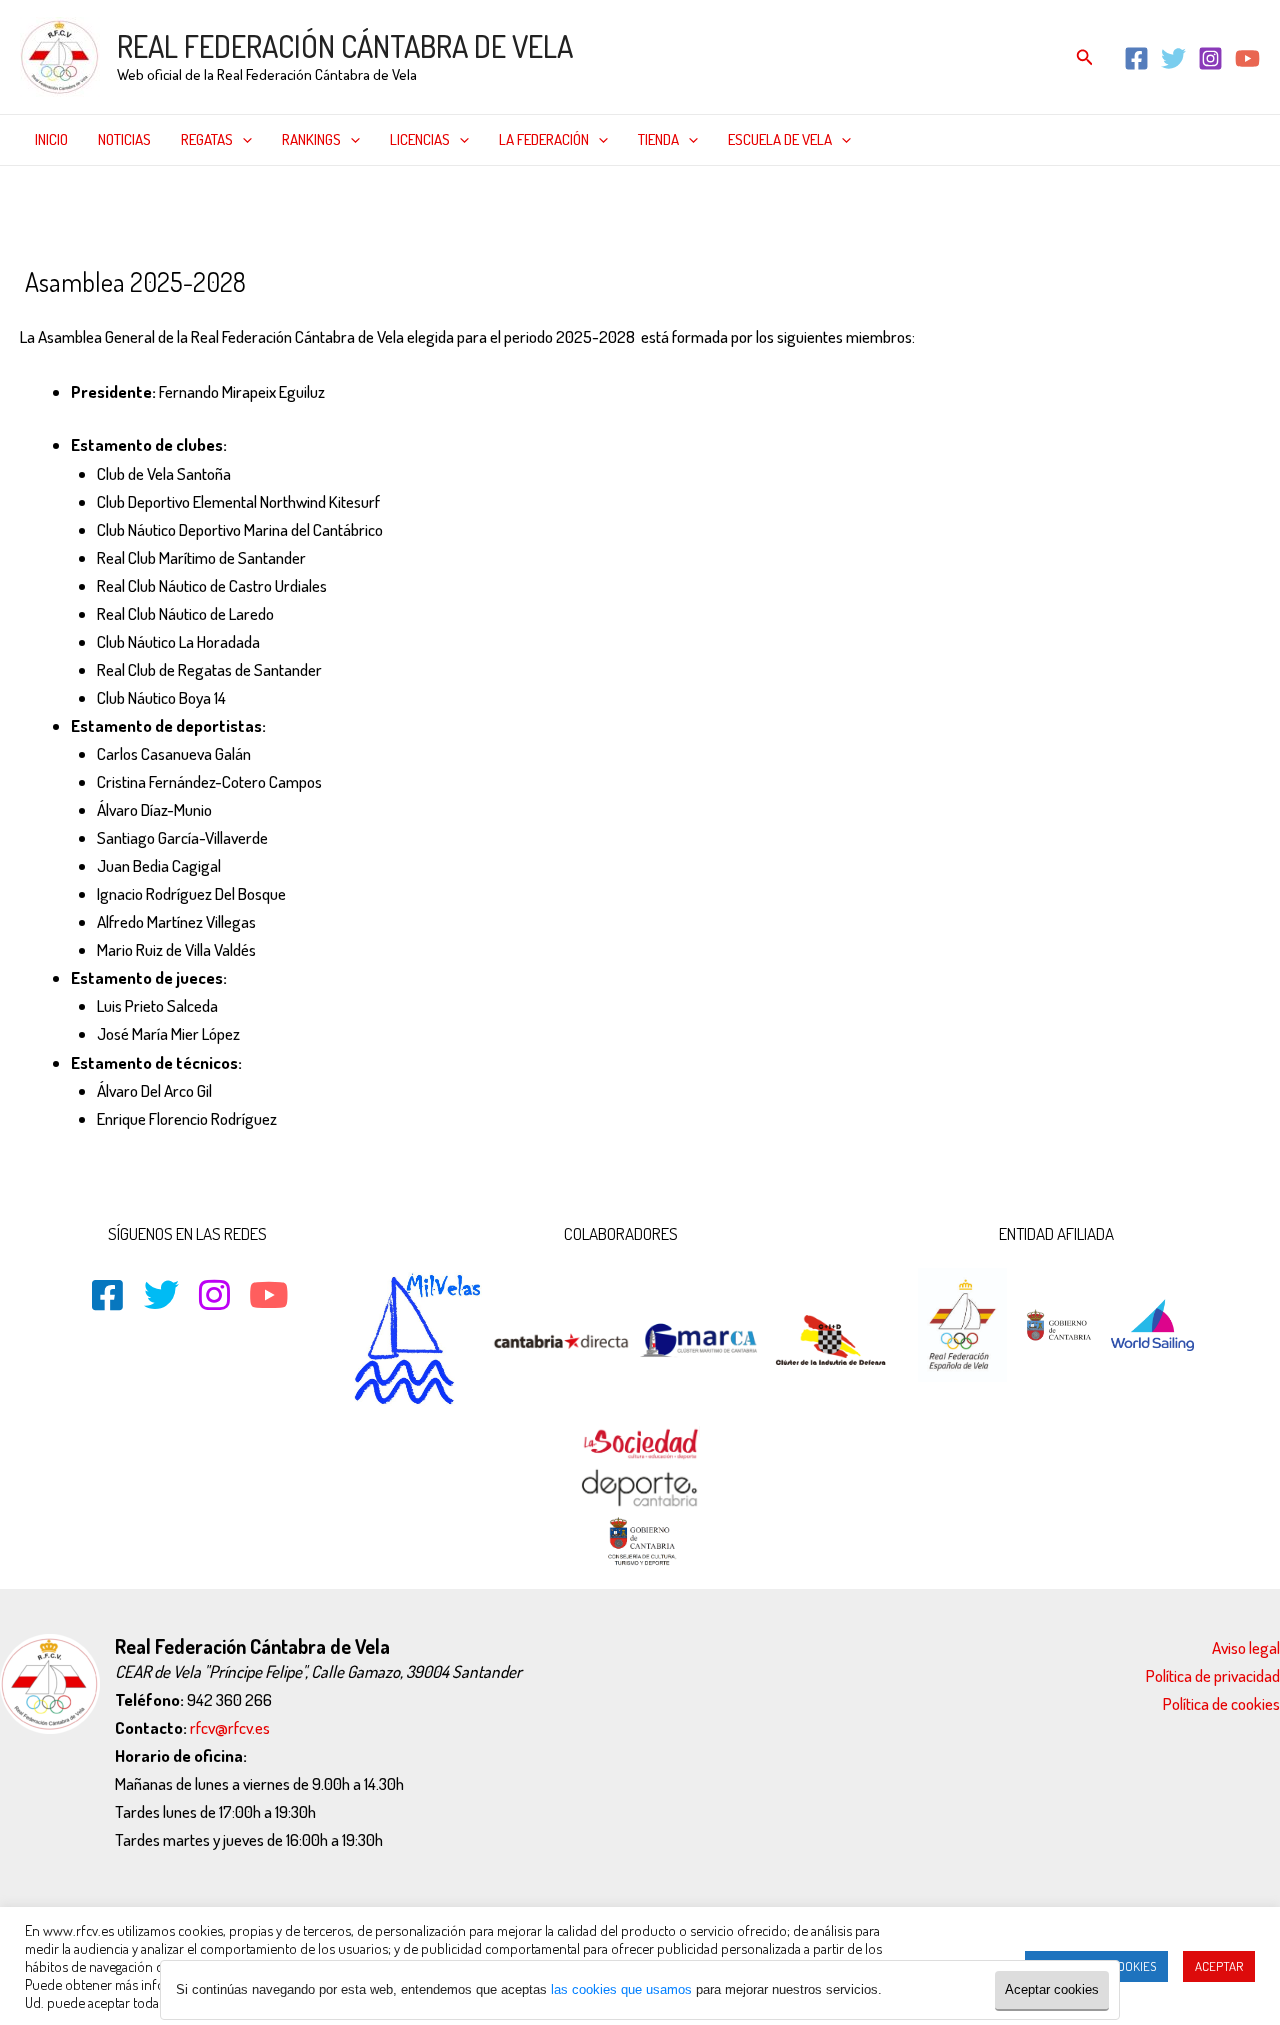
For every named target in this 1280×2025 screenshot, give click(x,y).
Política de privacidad (1213, 1675)
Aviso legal (1246, 1647)
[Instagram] (1210, 58)
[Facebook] (1136, 58)
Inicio (51, 139)
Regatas (207, 139)
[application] (242, 140)
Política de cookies (1221, 1703)
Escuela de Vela (780, 139)
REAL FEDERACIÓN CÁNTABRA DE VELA (345, 46)
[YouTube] (1247, 58)
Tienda (658, 139)
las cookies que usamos (621, 1989)
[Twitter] (1173, 58)
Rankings (311, 139)
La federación (544, 139)
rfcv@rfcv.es (230, 1727)
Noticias (124, 139)
